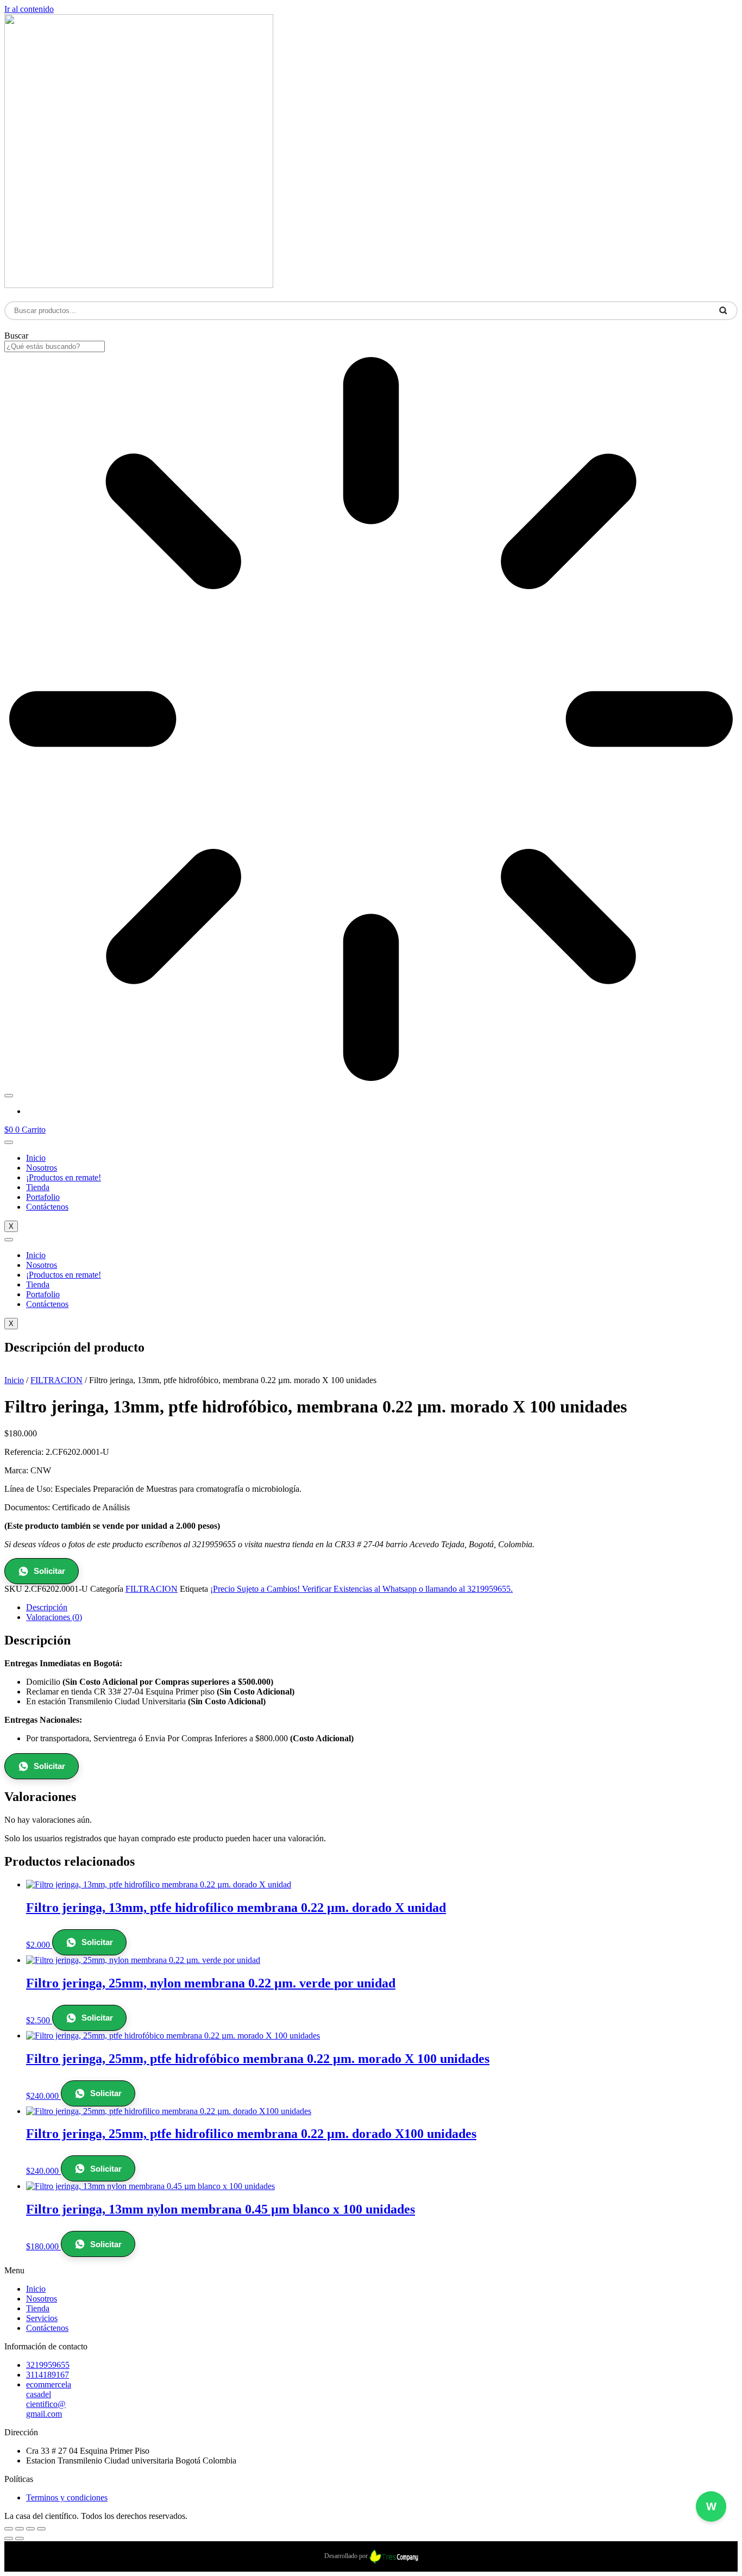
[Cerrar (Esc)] (41, 2529)
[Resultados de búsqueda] (371, 720)
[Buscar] (9, 1096)
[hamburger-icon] (9, 1142)
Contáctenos (47, 1207)
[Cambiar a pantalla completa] (20, 2529)
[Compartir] (30, 2529)
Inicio (36, 1158)
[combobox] (55, 346)
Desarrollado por (347, 2556)
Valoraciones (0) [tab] (54, 1617)
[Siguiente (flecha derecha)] (20, 2539)
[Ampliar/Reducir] (9, 2529)
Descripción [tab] (47, 1607)
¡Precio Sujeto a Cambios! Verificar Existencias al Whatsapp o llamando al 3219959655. (361, 1589)
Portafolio (43, 1197)
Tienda (38, 1187)
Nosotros (42, 1168)
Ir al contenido (29, 9)
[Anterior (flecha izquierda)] (9, 2539)
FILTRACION (56, 1380)
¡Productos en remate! (64, 1177)
